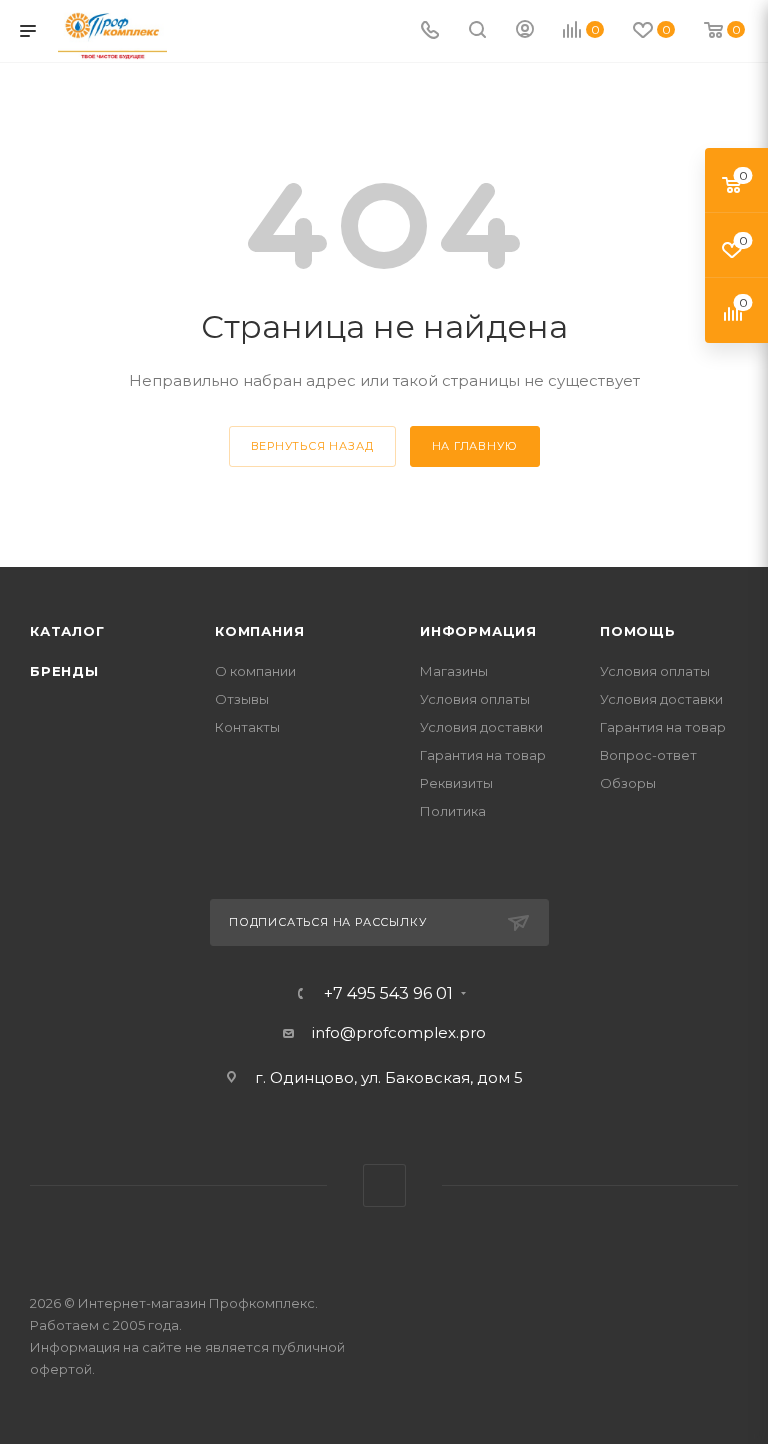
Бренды (64, 671)
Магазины (454, 671)
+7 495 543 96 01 (388, 994)
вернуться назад (312, 446)
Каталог (67, 631)
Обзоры (628, 783)
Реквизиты (456, 783)
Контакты (247, 727)
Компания (259, 631)
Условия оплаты (475, 699)
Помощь (638, 631)
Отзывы (242, 699)
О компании (255, 671)
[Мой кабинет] (525, 31)
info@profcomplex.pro (399, 1032)
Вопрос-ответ (648, 755)
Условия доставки (481, 727)
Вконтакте (384, 1185)
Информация (478, 631)
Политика (453, 811)
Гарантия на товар (483, 755)
